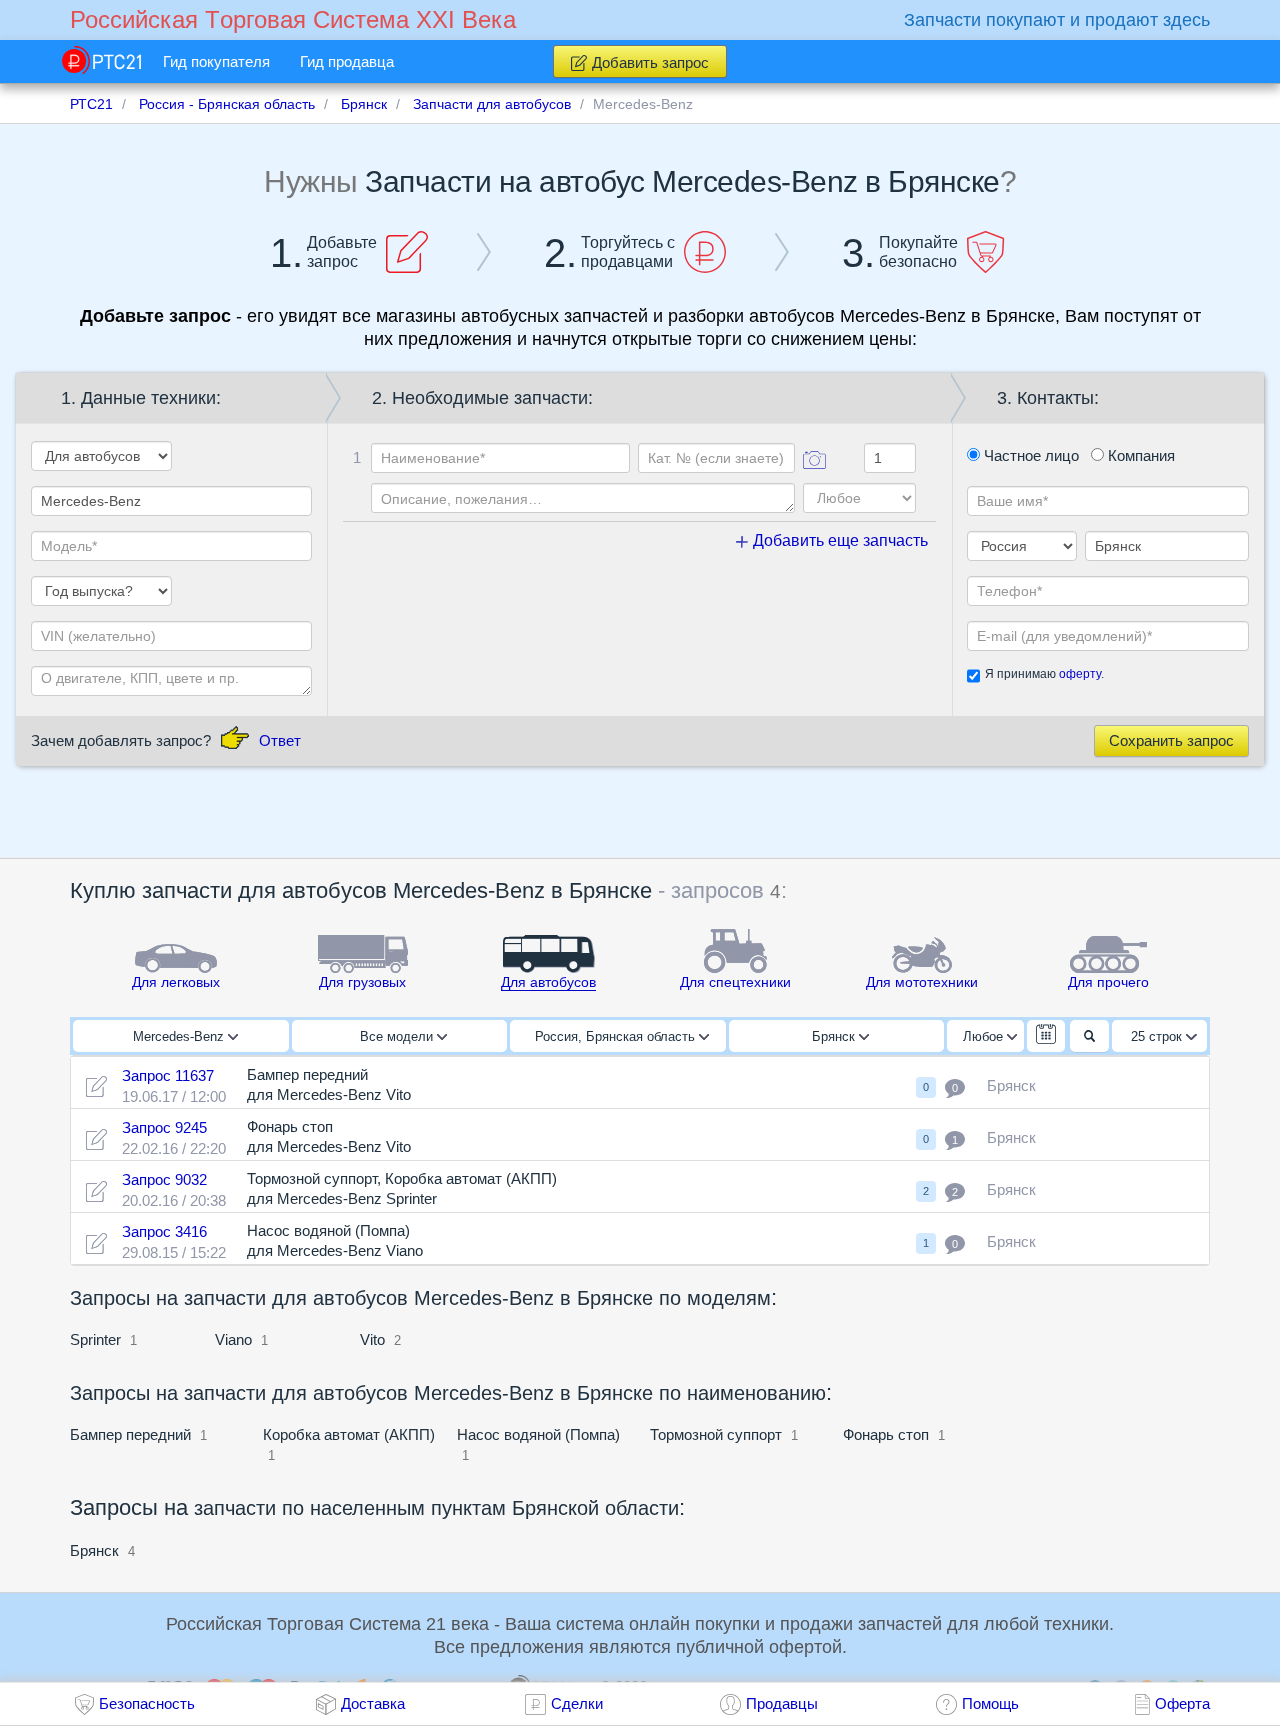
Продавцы (782, 1703)
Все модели (398, 1036)
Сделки (577, 1703)
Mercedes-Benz (180, 1036)
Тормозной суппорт (716, 1434)
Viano (233, 1339)
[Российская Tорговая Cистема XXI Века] (101, 60)
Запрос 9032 (164, 1179)
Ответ (280, 740)
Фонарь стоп (886, 1434)
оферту (1080, 674)
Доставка (373, 1703)
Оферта (1182, 1703)
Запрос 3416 (164, 1231)
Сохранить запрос (1171, 740)
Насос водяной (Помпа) (538, 1434)
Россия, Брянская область (617, 1036)
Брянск (835, 1036)
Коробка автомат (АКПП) (349, 1434)
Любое (985, 1036)
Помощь (990, 1703)
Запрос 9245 (164, 1127)
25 (1156, 1036)
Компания (1139, 455)
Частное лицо (1029, 455)
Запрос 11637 (168, 1075)
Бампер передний (130, 1434)
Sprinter (95, 1339)
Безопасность (147, 1703)
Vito (372, 1339)
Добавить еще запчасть (838, 540)
